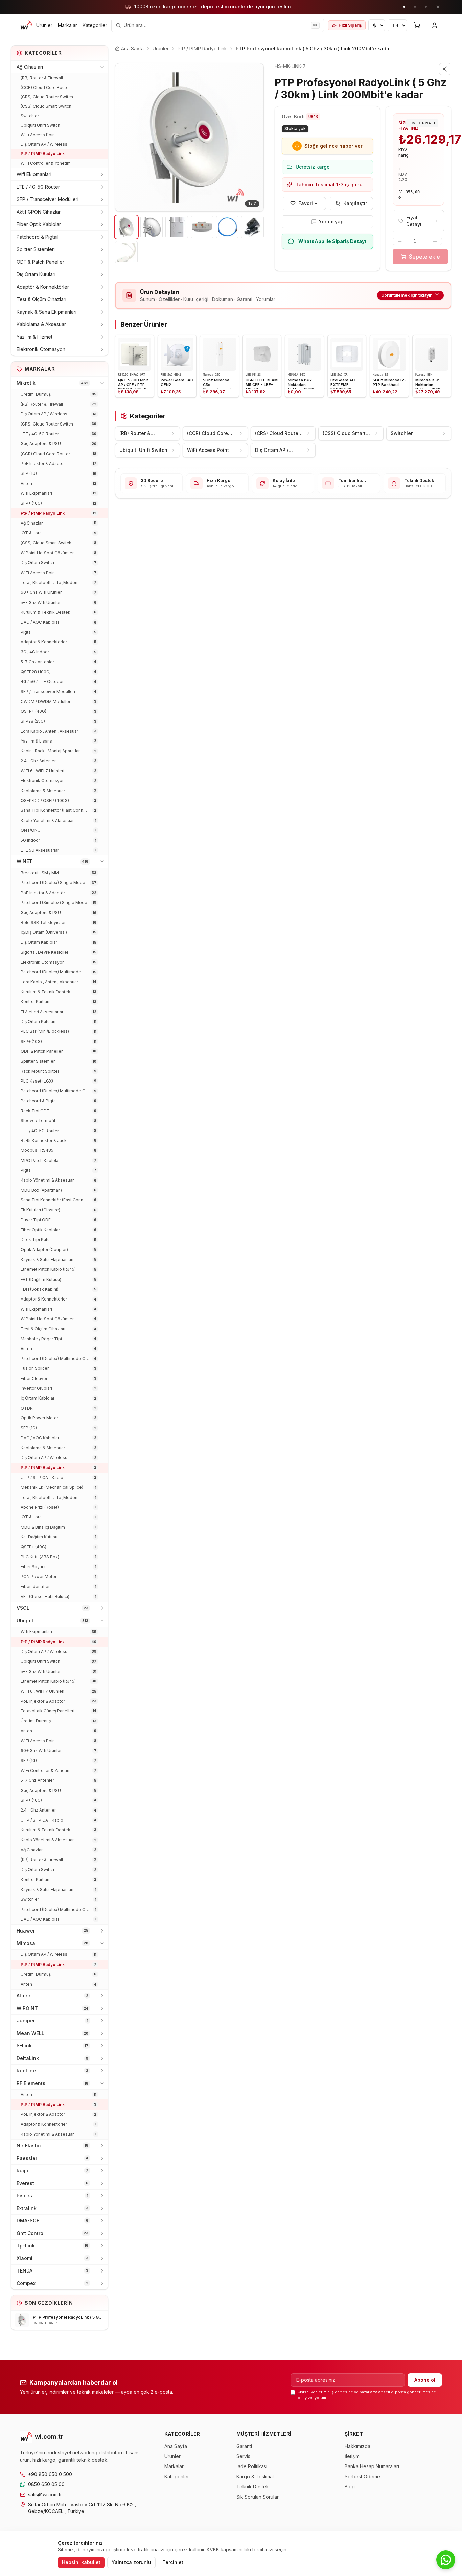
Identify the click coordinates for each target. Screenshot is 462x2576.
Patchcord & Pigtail (38, 237)
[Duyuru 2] (415, 7)
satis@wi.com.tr (45, 2494)
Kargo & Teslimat (255, 2476)
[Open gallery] (189, 137)
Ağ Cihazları (30, 67)
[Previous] (125, 137)
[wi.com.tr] (26, 25)
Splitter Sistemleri (36, 249)
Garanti (244, 2446)
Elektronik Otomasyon (41, 349)
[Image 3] (177, 227)
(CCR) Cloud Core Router (45, 87)
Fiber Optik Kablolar (39, 224)
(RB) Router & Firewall (42, 78)
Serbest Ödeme (362, 2476)
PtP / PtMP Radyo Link (43, 154)
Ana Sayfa (176, 2446)
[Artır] (435, 241)
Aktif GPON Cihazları (39, 212)
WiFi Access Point (38, 135)
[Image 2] (152, 227)
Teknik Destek (253, 2487)
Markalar (67, 25)
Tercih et (173, 2562)
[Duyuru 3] (426, 7)
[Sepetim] (417, 25)
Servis (243, 2456)
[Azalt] (400, 241)
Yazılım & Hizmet (34, 337)
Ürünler (44, 25)
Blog (350, 2487)
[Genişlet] (102, 174)
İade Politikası (252, 2466)
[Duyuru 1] (404, 7)
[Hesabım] (435, 25)
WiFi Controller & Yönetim (46, 163)
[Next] (253, 137)
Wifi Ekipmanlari (34, 174)
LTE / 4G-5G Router (38, 187)
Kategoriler (95, 25)
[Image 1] (126, 227)
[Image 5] (227, 227)
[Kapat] (438, 7)
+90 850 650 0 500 (50, 2474)
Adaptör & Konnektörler (43, 287)
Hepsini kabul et (81, 2562)
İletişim (352, 2456)
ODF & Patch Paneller (40, 262)
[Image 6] (252, 227)
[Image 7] (126, 252)
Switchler (30, 116)
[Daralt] (102, 67)
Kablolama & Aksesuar (41, 324)
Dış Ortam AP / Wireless (44, 144)
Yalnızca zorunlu (131, 2562)
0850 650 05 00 (46, 2484)
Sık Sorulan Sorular (258, 2497)
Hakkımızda (357, 2446)
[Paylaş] (445, 69)
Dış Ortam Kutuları (36, 274)
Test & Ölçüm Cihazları (41, 299)
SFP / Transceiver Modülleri (48, 199)
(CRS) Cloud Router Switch (47, 97)
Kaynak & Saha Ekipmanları (47, 312)
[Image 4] (202, 227)
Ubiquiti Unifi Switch (40, 125)
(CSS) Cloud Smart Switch (46, 106)
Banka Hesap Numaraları (372, 2466)
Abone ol (425, 2380)
